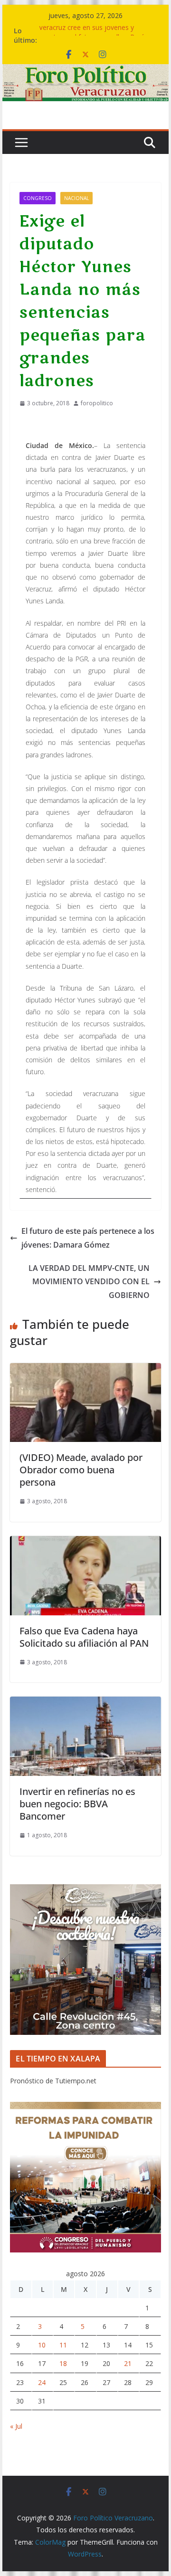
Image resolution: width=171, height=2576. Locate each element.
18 (63, 2363)
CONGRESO (38, 198)
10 (42, 2345)
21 (128, 2363)
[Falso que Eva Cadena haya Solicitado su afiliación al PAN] (85, 1543)
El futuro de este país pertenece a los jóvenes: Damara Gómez (88, 1238)
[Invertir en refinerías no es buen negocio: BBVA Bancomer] (85, 1703)
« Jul (16, 2426)
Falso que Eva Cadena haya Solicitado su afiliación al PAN (84, 1637)
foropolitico (97, 403)
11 (63, 2345)
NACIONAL (76, 198)
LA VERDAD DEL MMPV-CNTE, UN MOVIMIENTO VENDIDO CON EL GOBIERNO (89, 1282)
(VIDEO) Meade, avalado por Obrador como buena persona (81, 1470)
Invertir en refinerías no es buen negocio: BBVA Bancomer (77, 1804)
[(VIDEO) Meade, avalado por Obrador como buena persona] (85, 1370)
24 (42, 2382)
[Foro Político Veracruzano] (85, 71)
